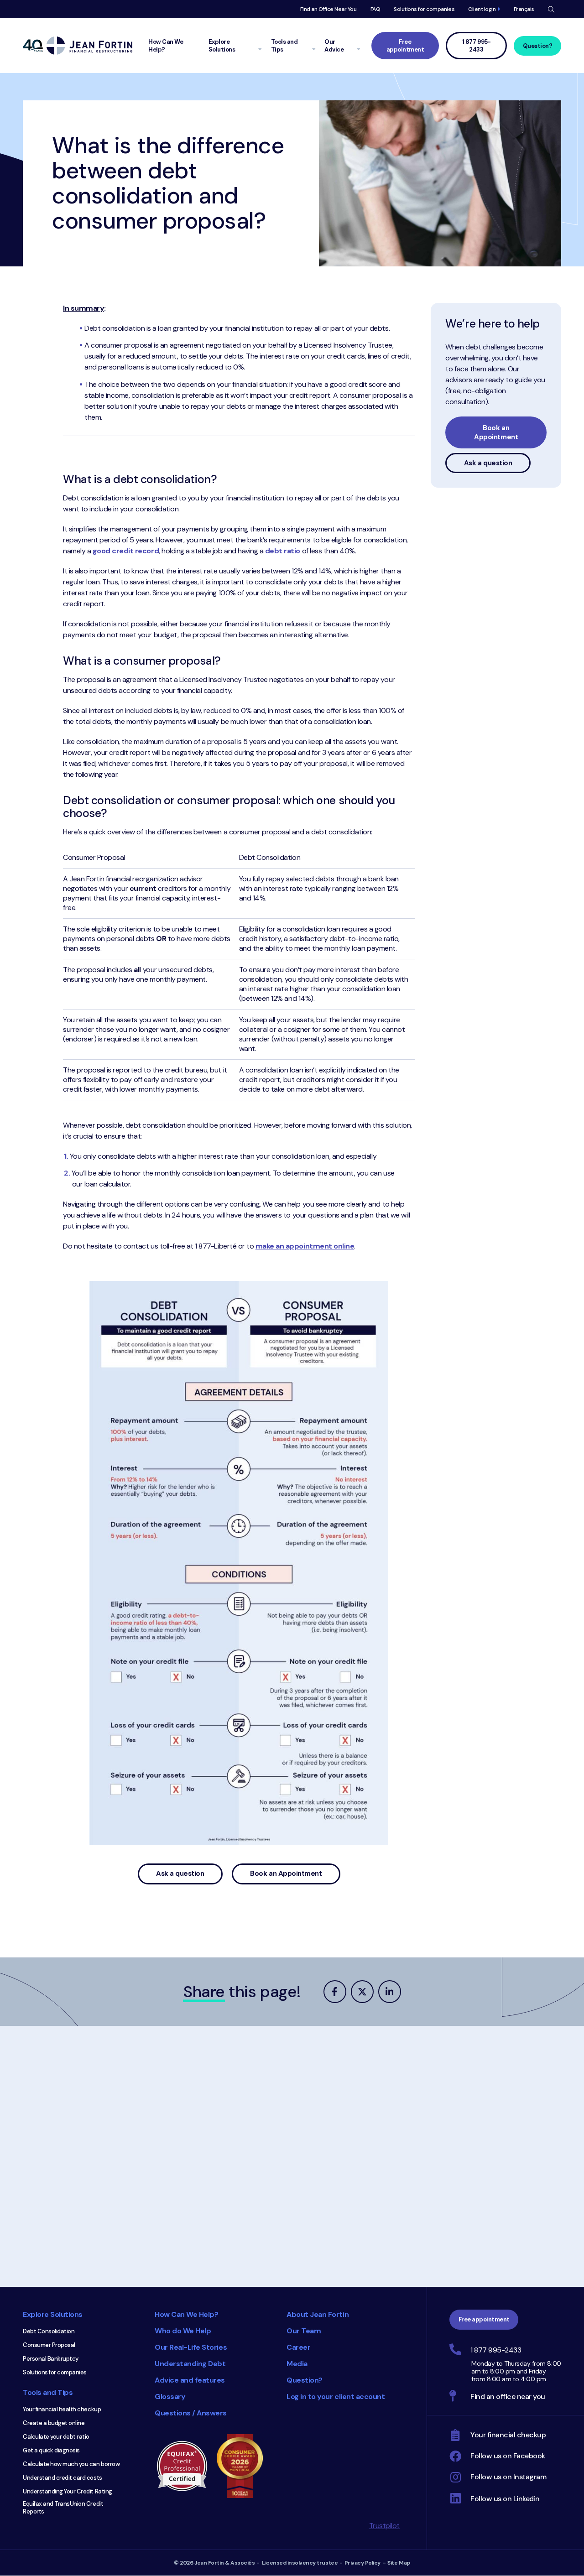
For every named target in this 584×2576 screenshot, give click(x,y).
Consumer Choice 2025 (244, 2466)
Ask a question (180, 1873)
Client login (482, 9)
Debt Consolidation (49, 2331)
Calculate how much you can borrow (71, 2464)
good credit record (126, 551)
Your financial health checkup (62, 2409)
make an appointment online (305, 1246)
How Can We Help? (186, 2314)
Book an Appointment (286, 1873)
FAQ (375, 9)
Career (298, 2347)
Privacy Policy (362, 2563)
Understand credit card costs (63, 2478)
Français (524, 9)
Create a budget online (54, 2423)
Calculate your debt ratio (56, 2437)
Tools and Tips (48, 2392)
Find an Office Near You (328, 9)
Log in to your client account (336, 2396)
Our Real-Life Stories (191, 2347)
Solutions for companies (424, 9)
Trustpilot (384, 2526)
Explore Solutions (53, 2314)
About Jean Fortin (318, 2314)
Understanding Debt (190, 2364)
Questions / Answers (191, 2413)
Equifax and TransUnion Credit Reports (63, 2508)
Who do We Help (183, 2331)
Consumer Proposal (49, 2345)
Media (297, 2364)
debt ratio (283, 551)
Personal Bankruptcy (51, 2359)
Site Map (399, 2563)
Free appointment (405, 46)
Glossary (170, 2396)
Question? (538, 46)
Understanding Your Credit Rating (68, 2491)
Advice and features (190, 2380)
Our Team (304, 2331)
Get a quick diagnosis (51, 2450)
